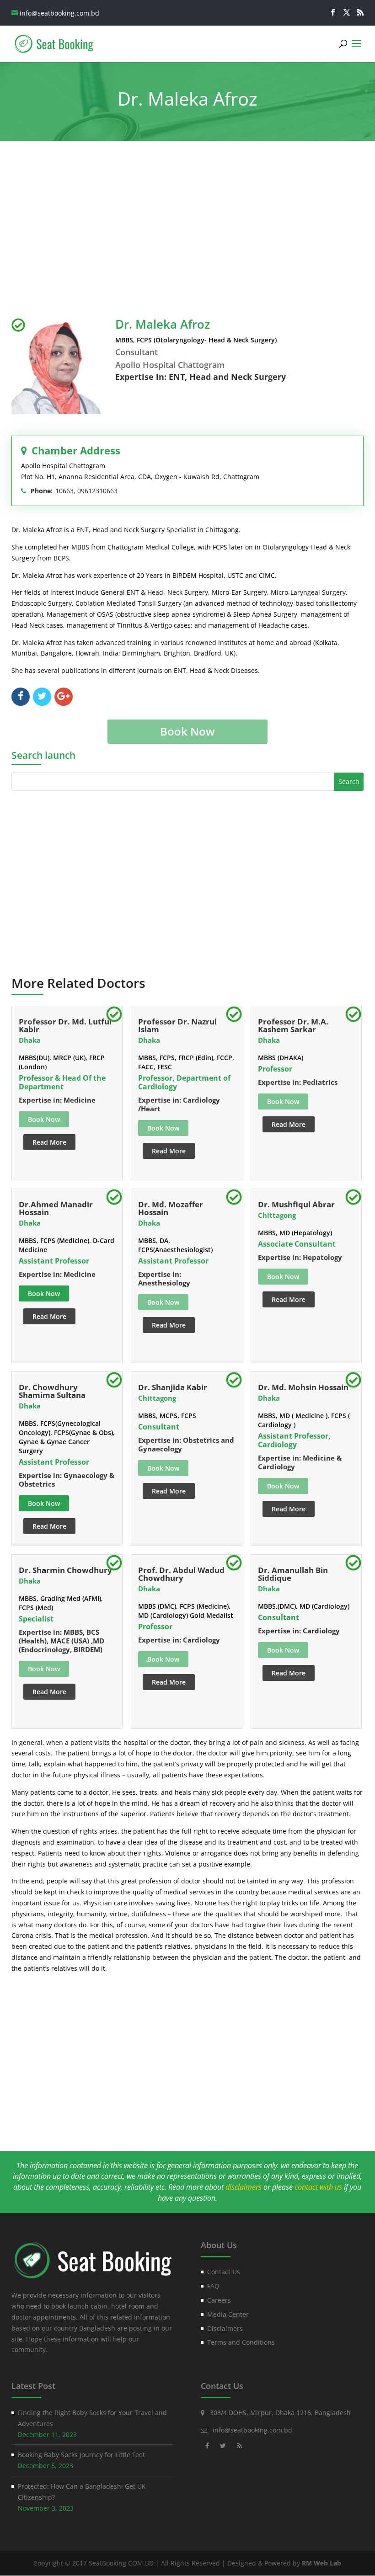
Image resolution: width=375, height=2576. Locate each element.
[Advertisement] (188, 231)
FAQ (213, 2286)
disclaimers (244, 2187)
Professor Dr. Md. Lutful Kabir (65, 1025)
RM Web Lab (321, 2563)
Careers (219, 2300)
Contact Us (224, 2272)
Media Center (228, 2314)
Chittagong (277, 1215)
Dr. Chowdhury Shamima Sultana (52, 1391)
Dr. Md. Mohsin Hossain (303, 1387)
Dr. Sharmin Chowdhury (65, 1570)
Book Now (44, 1293)
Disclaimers (225, 2328)
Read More (49, 1142)
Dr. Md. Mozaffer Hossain (171, 1208)
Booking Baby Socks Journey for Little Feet (81, 2455)
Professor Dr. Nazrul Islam (177, 1025)
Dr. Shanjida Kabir (173, 1387)
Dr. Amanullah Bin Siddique (293, 1574)
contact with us (318, 2187)
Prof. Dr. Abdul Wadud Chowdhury (181, 1574)
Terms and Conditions (241, 2342)
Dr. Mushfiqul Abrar (296, 1204)
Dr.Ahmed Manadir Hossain (56, 1208)
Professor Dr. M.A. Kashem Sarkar (293, 1025)
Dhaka (30, 1040)
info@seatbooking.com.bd (252, 2430)
